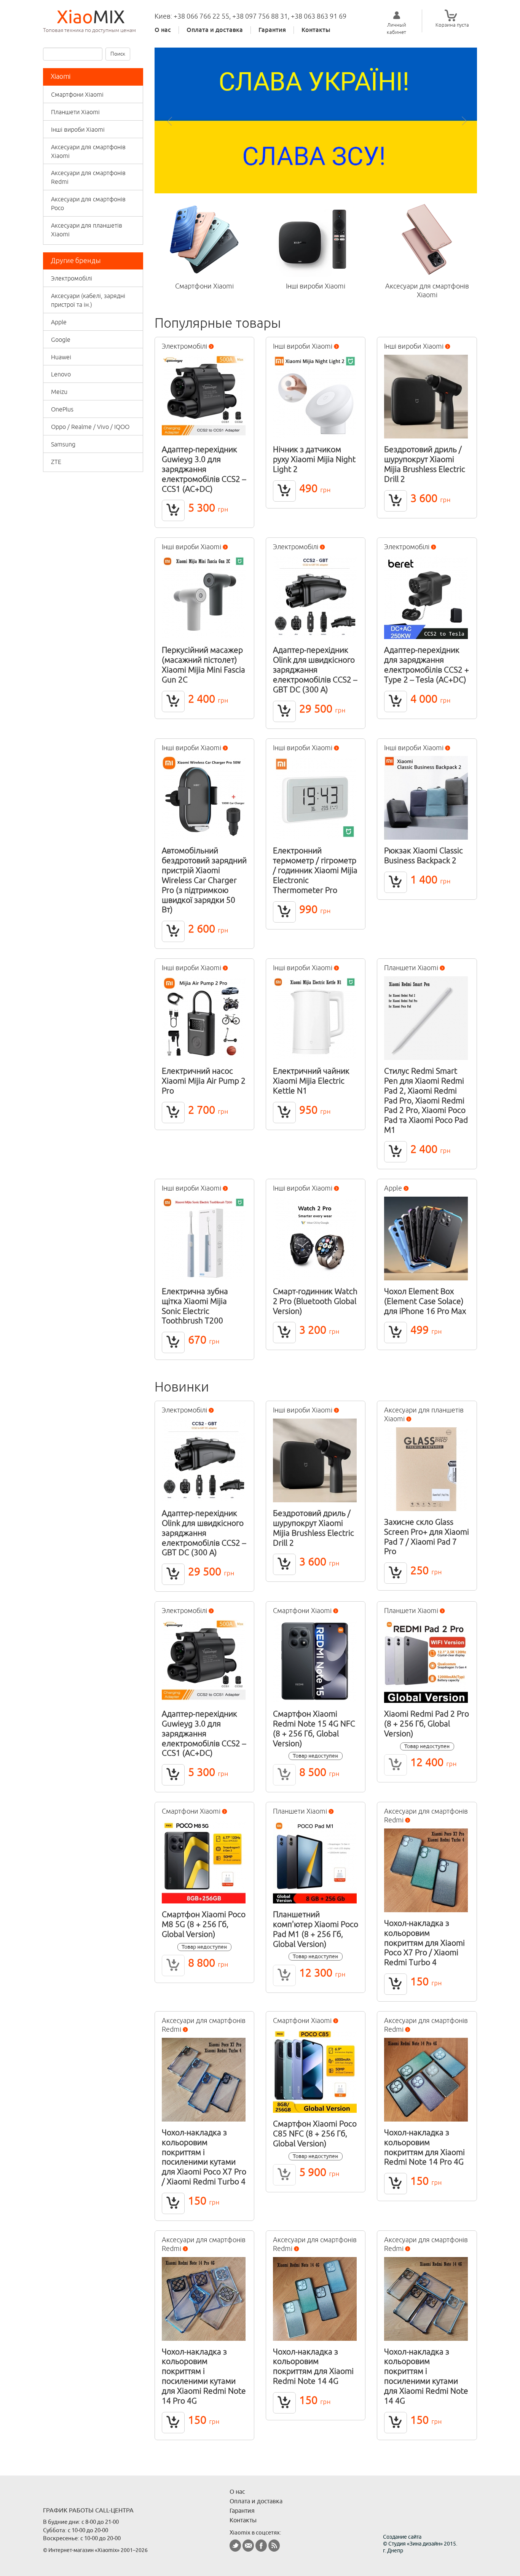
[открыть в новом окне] (316, 120)
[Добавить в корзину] (173, 510)
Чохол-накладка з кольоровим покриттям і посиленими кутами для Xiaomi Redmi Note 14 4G (426, 2376)
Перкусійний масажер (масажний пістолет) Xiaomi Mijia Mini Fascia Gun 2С (203, 665)
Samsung (63, 444)
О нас (163, 30)
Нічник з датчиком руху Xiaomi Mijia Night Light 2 (314, 459)
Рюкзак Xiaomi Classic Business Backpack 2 (423, 855)
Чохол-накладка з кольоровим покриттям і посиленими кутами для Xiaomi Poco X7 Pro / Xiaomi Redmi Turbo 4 (204, 2157)
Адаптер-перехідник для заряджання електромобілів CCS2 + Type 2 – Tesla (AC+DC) (427, 665)
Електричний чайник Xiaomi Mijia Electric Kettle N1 (311, 1081)
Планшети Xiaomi (75, 112)
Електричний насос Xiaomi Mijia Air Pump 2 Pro (204, 1081)
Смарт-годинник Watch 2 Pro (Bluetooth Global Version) (315, 1301)
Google (61, 340)
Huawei (61, 357)
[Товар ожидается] (284, 1775)
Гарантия (272, 30)
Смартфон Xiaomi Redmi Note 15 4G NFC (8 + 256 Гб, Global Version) (314, 1728)
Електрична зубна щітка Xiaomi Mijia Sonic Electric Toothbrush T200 (195, 1306)
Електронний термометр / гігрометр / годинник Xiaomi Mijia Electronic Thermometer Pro (315, 870)
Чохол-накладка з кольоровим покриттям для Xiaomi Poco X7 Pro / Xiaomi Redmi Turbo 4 (424, 1942)
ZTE (56, 462)
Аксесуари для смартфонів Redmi (88, 177)
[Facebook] (261, 2546)
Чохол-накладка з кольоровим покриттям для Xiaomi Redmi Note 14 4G (313, 2366)
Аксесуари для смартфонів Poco (88, 203)
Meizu (59, 392)
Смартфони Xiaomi (77, 94)
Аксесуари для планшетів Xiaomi (87, 230)
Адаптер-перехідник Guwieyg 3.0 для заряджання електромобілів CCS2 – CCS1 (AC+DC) (204, 469)
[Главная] (93, 17)
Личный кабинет (396, 28)
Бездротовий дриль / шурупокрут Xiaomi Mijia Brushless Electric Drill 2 (425, 464)
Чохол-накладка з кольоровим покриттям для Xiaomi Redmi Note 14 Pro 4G (424, 2147)
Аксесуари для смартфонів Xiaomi (88, 151)
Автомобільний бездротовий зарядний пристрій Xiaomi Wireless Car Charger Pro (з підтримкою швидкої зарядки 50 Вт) (204, 880)
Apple (59, 322)
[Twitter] (235, 2546)
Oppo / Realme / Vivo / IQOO (90, 427)
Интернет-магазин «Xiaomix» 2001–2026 (98, 2550)
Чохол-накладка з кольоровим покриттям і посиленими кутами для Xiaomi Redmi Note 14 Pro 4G (204, 2376)
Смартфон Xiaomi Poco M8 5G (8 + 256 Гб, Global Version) (204, 1924)
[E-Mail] (248, 2546)
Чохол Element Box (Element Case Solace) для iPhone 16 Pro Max (425, 1301)
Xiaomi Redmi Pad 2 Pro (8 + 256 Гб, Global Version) (427, 1723)
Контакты (316, 30)
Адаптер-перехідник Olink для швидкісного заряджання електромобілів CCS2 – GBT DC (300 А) (315, 669)
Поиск (118, 54)
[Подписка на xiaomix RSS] (274, 2546)
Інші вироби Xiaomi (78, 129)
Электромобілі (72, 278)
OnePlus (62, 409)
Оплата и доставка (215, 30)
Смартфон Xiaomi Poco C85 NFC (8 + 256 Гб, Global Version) (315, 2133)
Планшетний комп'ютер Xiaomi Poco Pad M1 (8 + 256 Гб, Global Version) (316, 1929)
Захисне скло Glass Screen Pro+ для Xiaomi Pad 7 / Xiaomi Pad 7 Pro (427, 1537)
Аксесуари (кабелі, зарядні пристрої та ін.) (88, 300)
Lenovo (61, 374)
